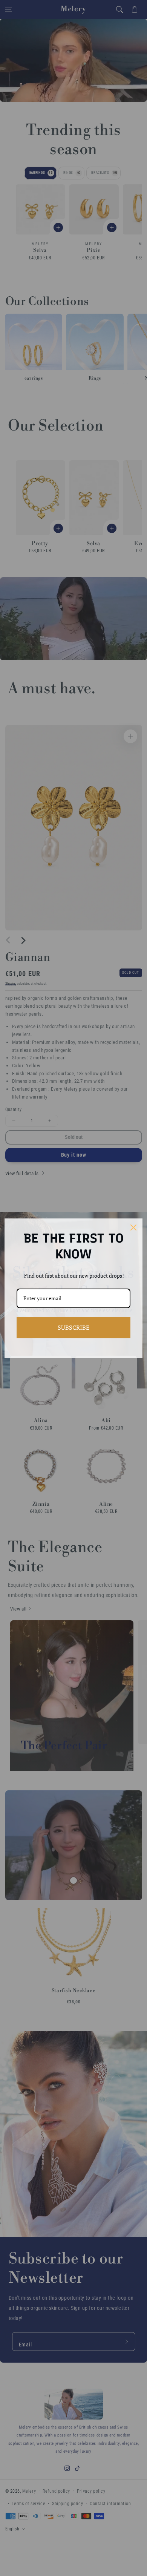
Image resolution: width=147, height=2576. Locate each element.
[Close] (133, 1227)
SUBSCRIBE (73, 1327)
